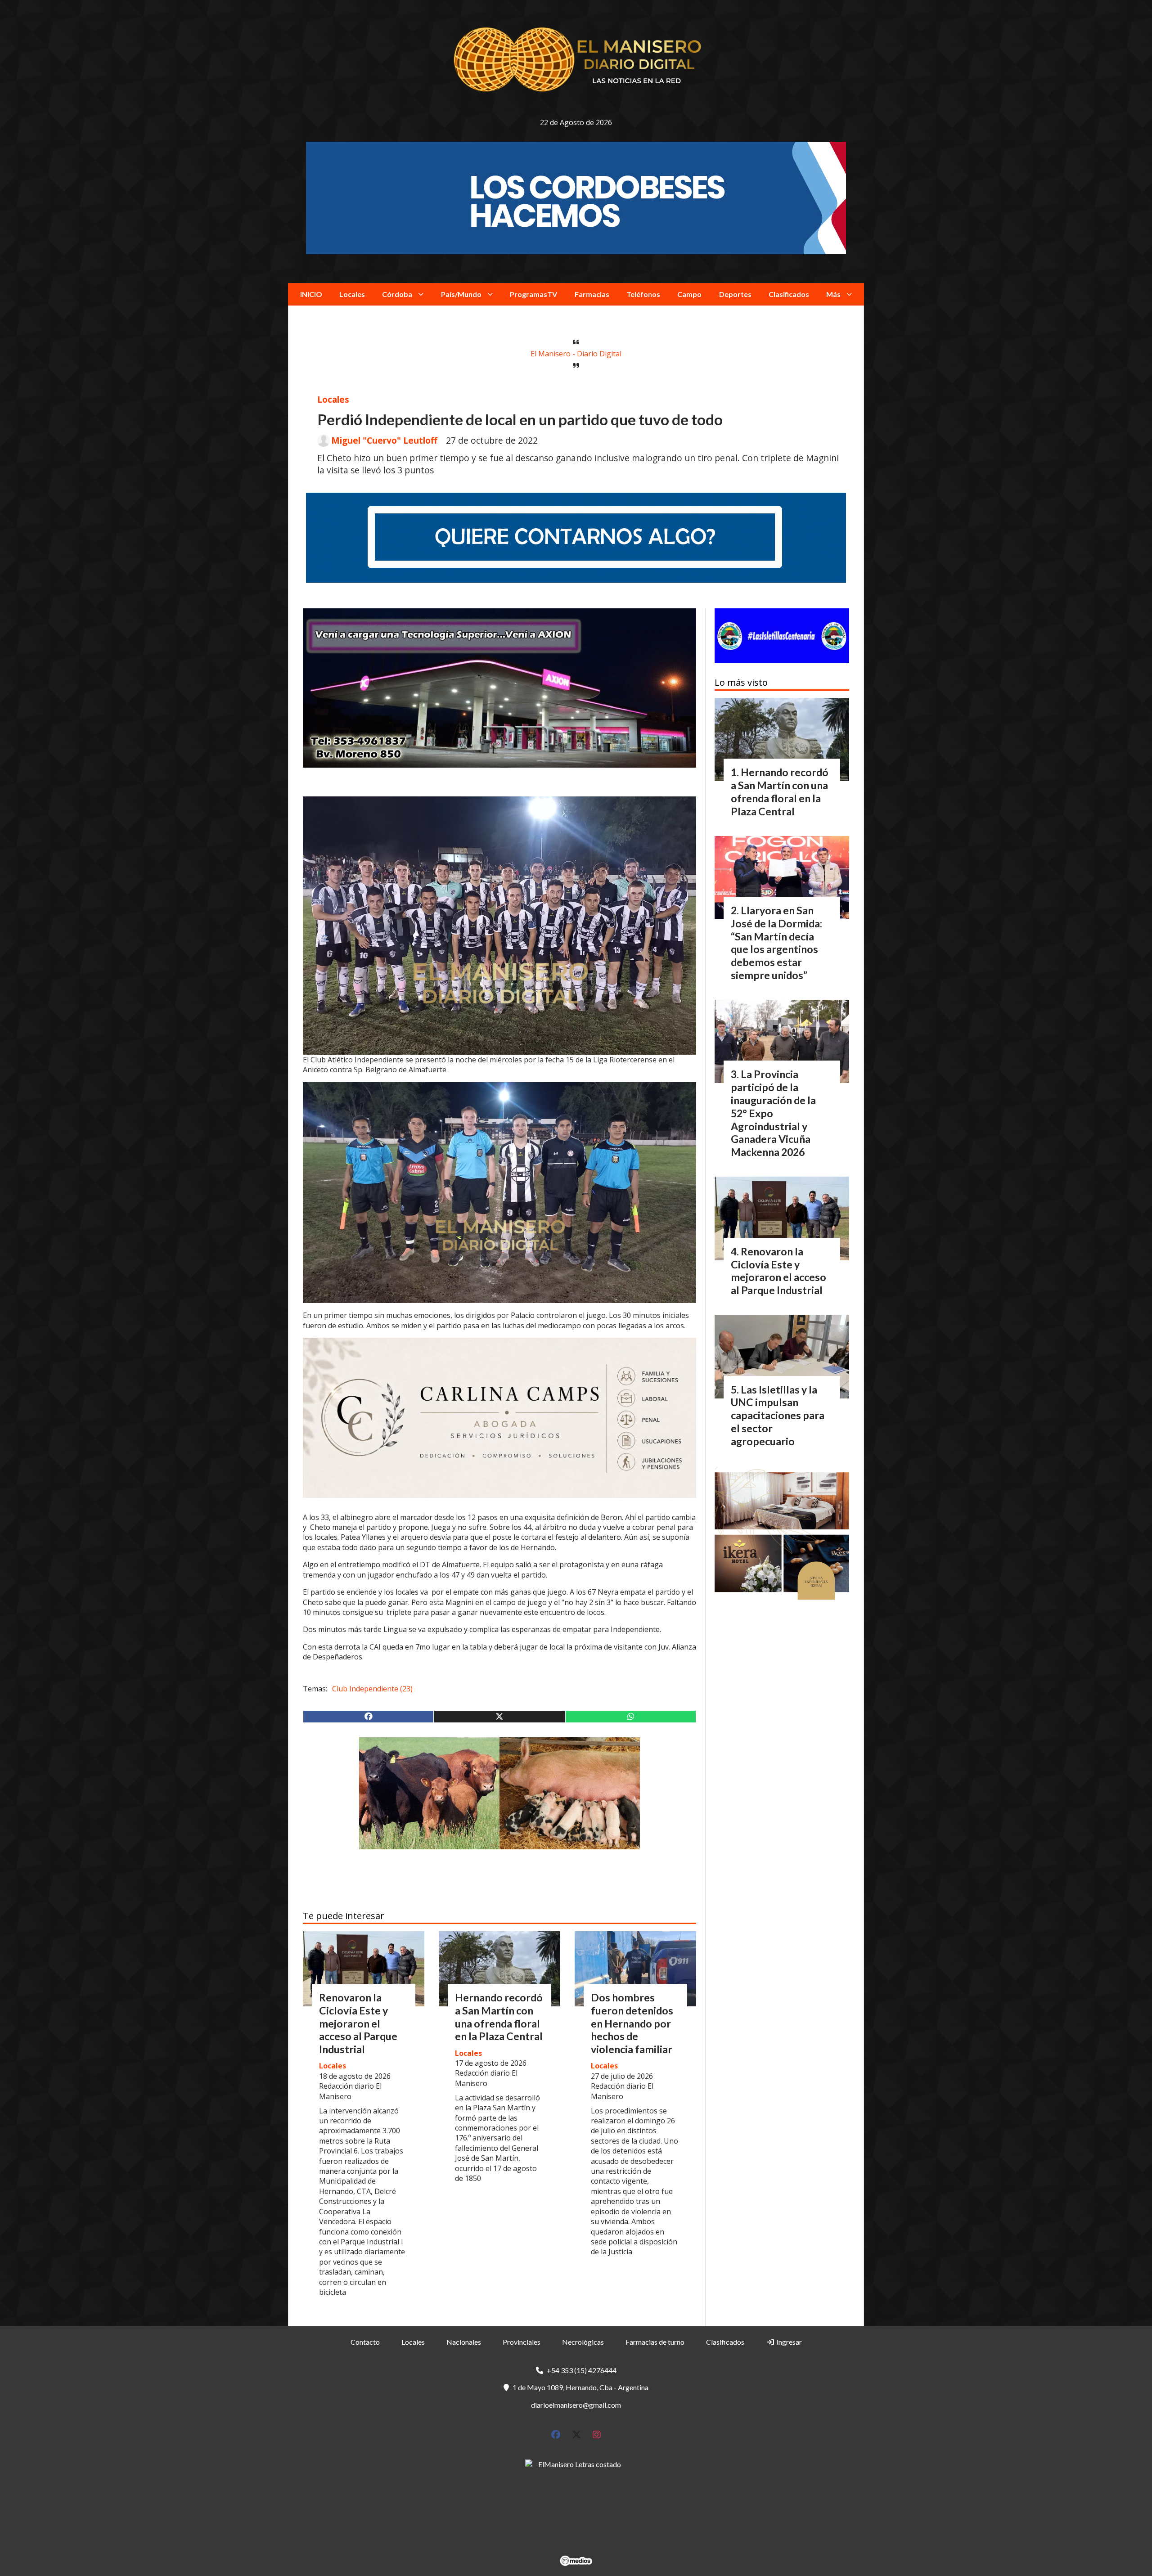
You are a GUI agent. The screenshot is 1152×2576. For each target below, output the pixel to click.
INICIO (311, 294)
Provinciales (522, 2342)
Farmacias (592, 294)
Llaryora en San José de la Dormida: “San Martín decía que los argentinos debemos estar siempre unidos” (776, 943)
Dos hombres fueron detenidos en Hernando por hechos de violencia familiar (632, 2023)
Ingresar (788, 2342)
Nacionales (464, 2342)
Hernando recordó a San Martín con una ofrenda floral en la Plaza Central (499, 2017)
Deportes (735, 294)
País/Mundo (461, 294)
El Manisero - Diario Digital (576, 354)
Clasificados (789, 294)
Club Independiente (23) (372, 1689)
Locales (352, 294)
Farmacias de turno (655, 2342)
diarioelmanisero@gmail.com (576, 2405)
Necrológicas (583, 2342)
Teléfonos (643, 294)
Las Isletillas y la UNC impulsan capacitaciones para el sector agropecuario (778, 1415)
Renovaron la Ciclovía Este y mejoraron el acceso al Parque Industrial (358, 2023)
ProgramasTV (533, 294)
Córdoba (397, 294)
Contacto (365, 2342)
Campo (689, 294)
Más (833, 294)
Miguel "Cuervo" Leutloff (384, 441)
